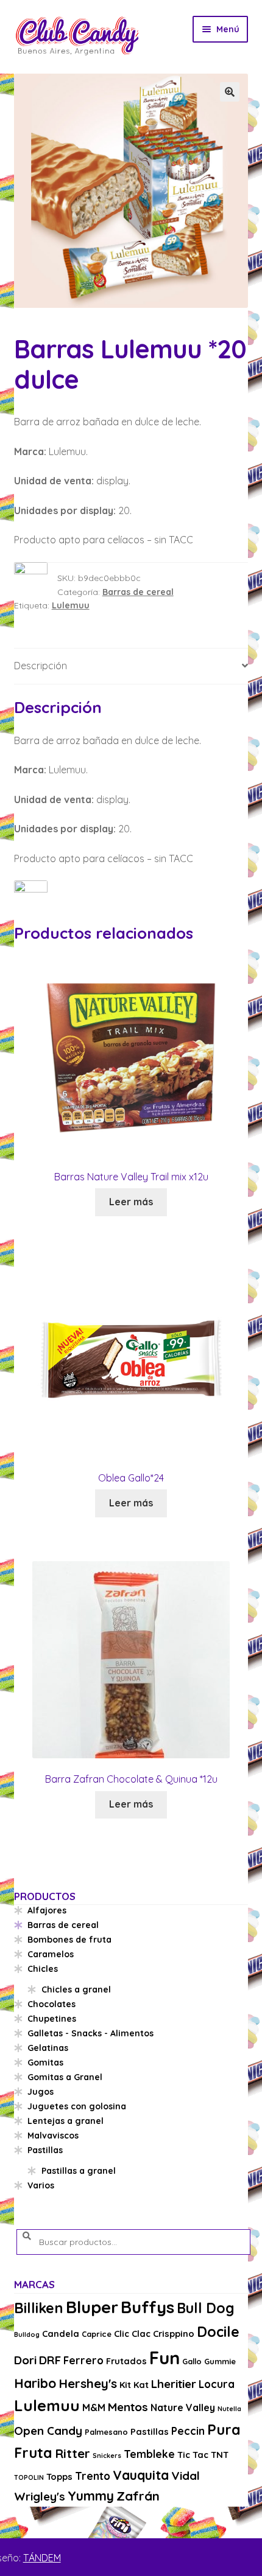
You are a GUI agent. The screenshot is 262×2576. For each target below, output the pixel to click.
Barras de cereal (138, 592)
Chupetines (52, 2019)
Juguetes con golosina (77, 2106)
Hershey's (88, 2383)
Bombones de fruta (69, 1940)
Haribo (35, 2383)
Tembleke (149, 2454)
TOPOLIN (29, 2477)
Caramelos (51, 1954)
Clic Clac (132, 2334)
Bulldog (27, 2334)
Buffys (147, 2307)
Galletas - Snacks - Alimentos (90, 2033)
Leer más (131, 1202)
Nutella (229, 2409)
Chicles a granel (76, 1989)
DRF (50, 2360)
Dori (25, 2360)
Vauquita (141, 2475)
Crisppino (174, 2334)
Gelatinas (48, 2048)
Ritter (73, 2453)
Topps (59, 2477)
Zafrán (138, 2496)
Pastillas (45, 2150)
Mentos (128, 2407)
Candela (61, 2334)
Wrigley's (40, 2496)
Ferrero (83, 2360)
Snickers (107, 2456)
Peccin (188, 2431)
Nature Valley (183, 2407)
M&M (94, 2407)
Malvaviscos (53, 2136)
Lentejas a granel (65, 2121)
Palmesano (106, 2432)
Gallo (192, 2361)
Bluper (92, 2307)
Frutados (126, 2361)
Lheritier (174, 2384)
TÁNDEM (42, 2558)
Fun (165, 2358)
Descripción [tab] (41, 666)
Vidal (186, 2476)
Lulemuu (71, 605)
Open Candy (48, 2431)
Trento (93, 2476)
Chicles (43, 1969)
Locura (217, 2384)
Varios (41, 2185)
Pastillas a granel (79, 2171)
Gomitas (45, 2063)
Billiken (39, 2308)
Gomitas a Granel (65, 2077)
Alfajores (47, 1910)
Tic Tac (193, 2455)
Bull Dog (206, 2308)
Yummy (91, 2496)
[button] (230, 92)
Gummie (220, 2361)
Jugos (41, 2092)
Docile (218, 2332)
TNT (220, 2455)
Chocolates (51, 2004)
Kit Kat (134, 2385)
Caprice (97, 2334)
